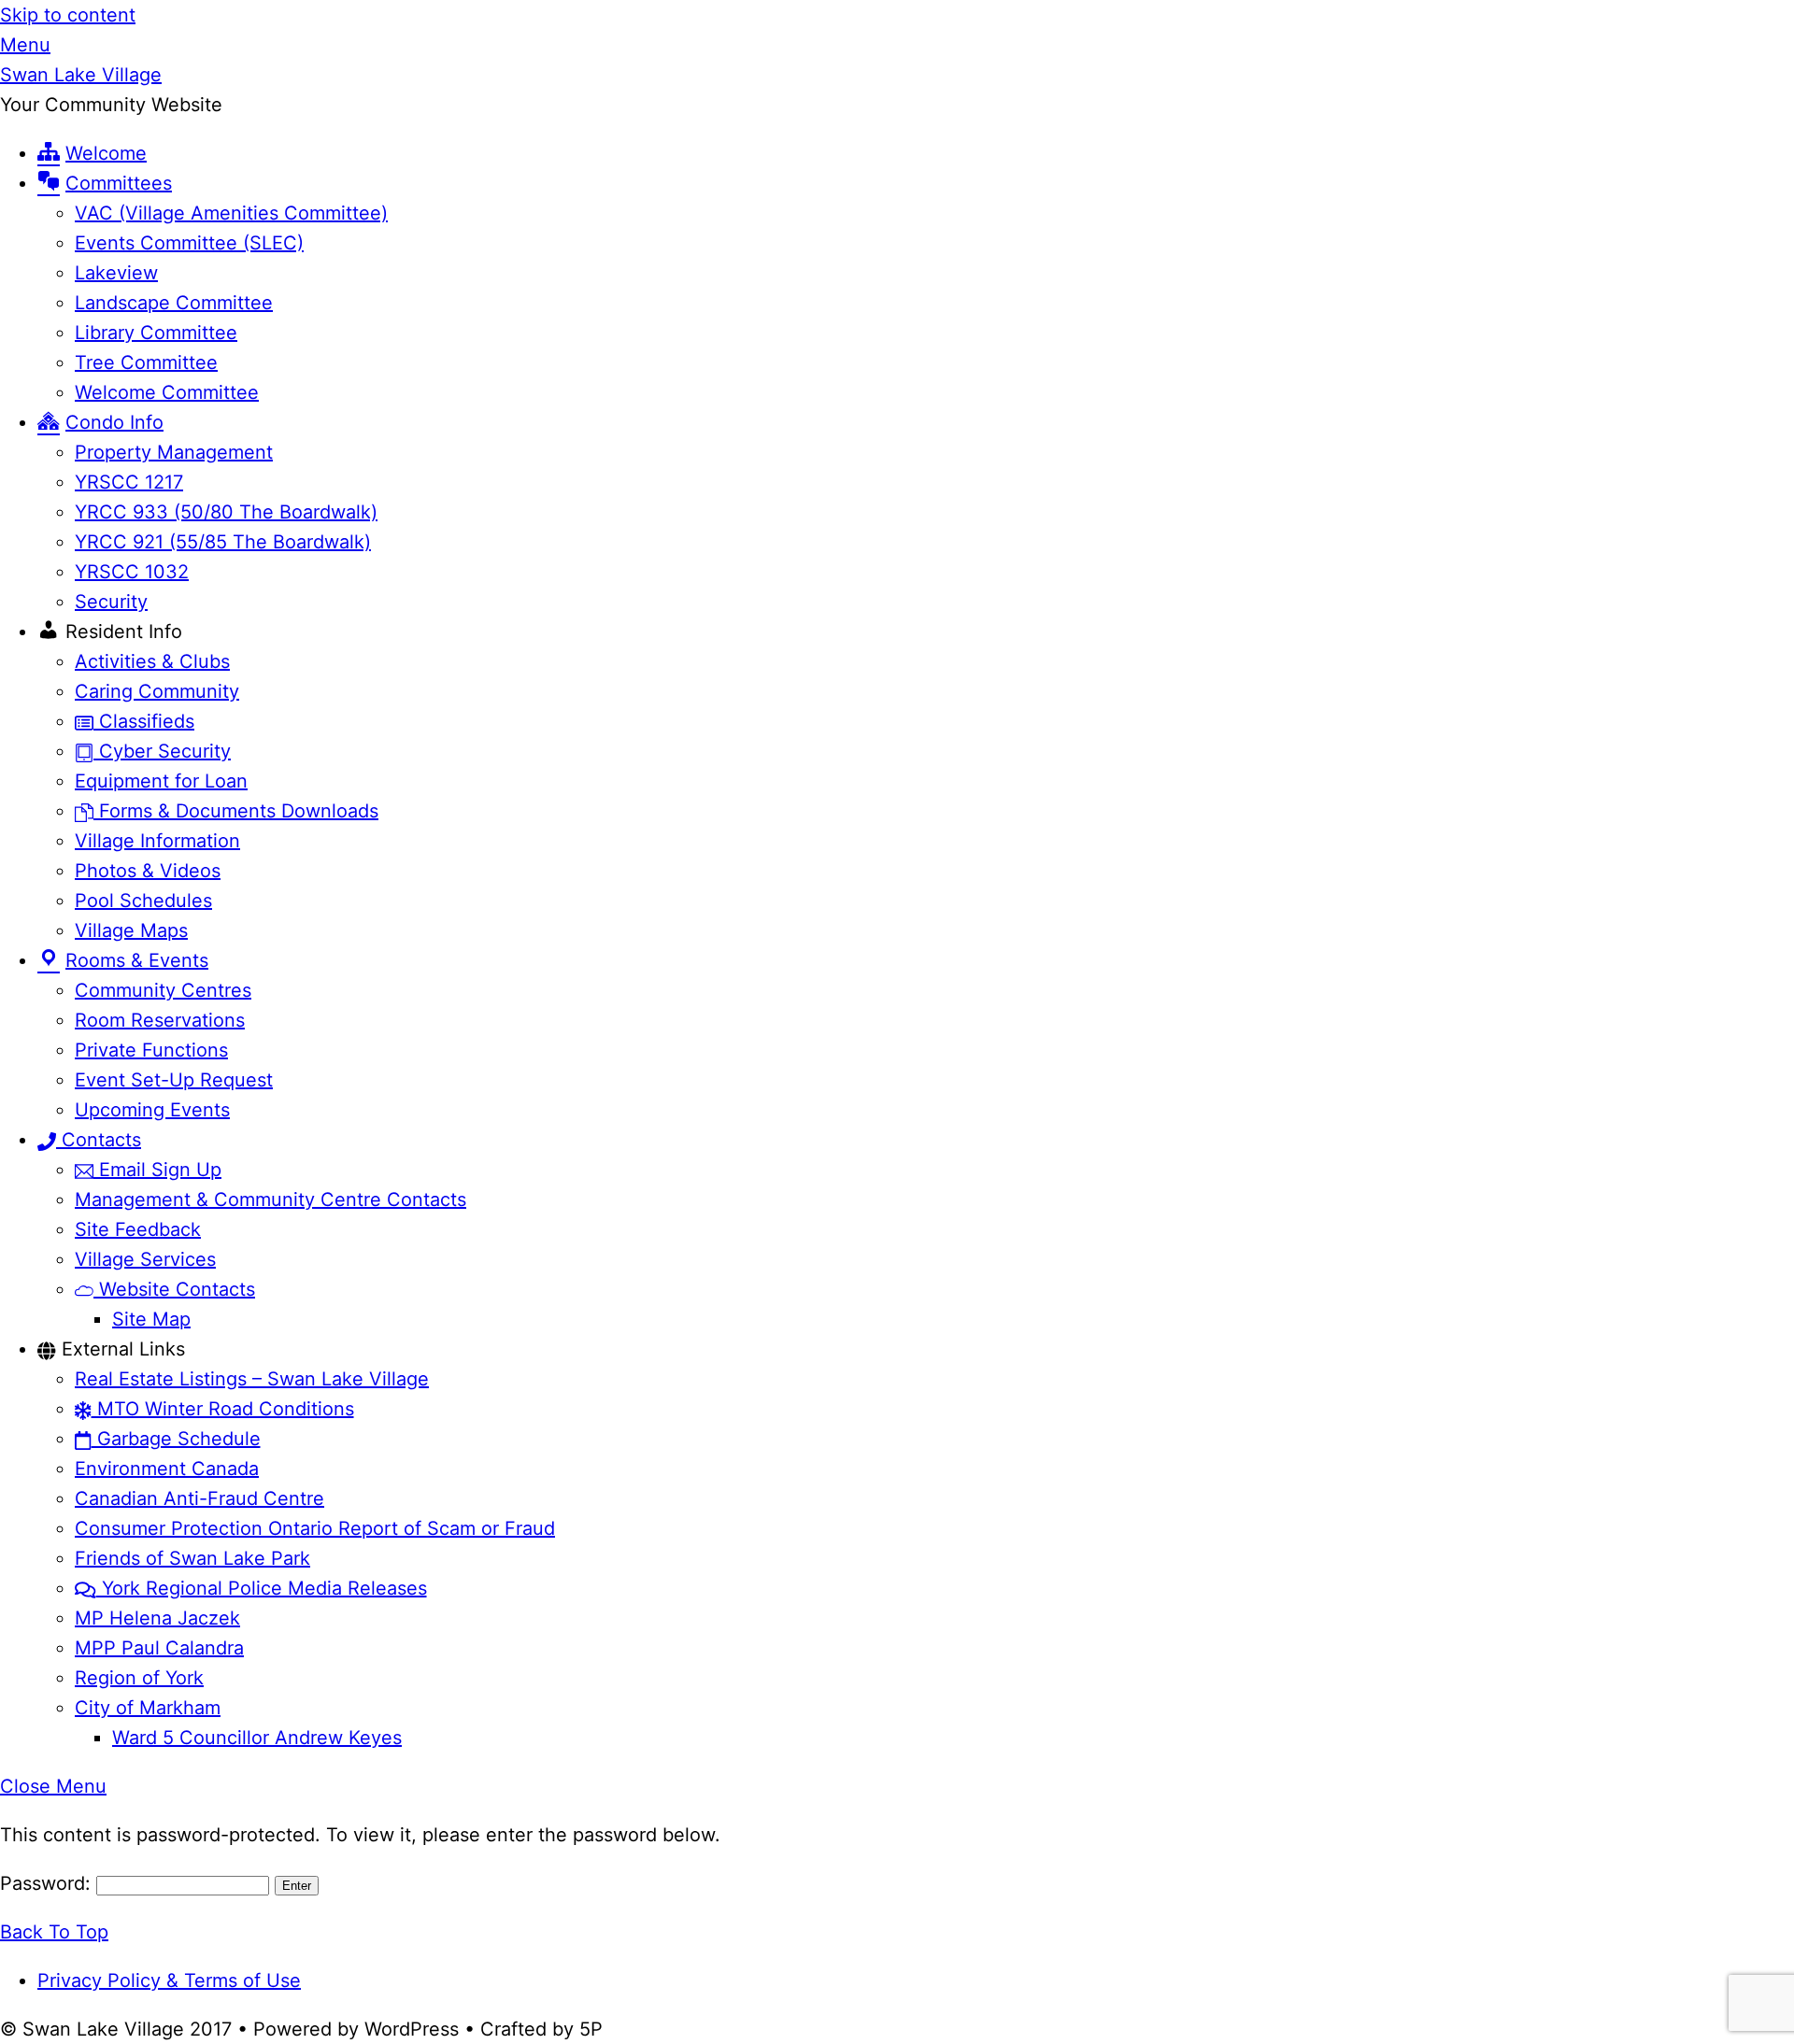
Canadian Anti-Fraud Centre (199, 1498)
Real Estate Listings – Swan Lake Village (252, 1379)
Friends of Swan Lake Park (192, 1558)
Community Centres (163, 990)
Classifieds (144, 721)
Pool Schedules (143, 901)
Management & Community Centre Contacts (271, 1199)
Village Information (157, 841)
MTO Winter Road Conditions (223, 1409)
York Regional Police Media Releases (262, 1588)
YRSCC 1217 (129, 482)
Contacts (99, 1140)
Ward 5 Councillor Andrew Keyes (257, 1738)
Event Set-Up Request (174, 1080)
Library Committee (156, 333)
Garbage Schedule (176, 1439)
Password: (48, 1883)
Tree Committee (146, 362)
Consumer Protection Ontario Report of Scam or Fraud (315, 1528)
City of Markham (148, 1708)
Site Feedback (138, 1229)
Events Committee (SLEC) (189, 243)
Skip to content (68, 15)
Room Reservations (160, 1020)
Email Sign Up (157, 1170)
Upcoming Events (152, 1110)
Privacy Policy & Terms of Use (169, 1980)
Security (111, 602)
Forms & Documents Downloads (236, 811)
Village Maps (131, 930)
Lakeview (116, 273)
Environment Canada (167, 1469)
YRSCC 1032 (132, 572)
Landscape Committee (174, 303)
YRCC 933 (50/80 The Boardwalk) (226, 512)
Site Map (151, 1319)
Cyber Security (162, 751)
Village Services (145, 1259)
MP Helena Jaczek (157, 1618)
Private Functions (151, 1050)
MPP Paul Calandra (159, 1648)
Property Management (174, 452)
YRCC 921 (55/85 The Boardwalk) (223, 542)
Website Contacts (174, 1289)
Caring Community (157, 691)
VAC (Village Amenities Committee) (231, 213)
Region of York (139, 1678)
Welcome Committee (167, 392)
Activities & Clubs (152, 661)
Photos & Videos (148, 871)
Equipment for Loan (161, 781)
